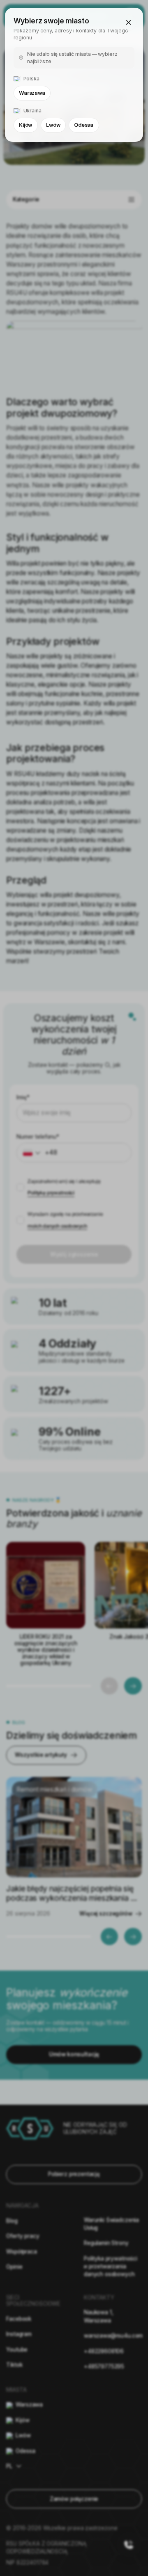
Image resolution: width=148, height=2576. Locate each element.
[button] (129, 23)
